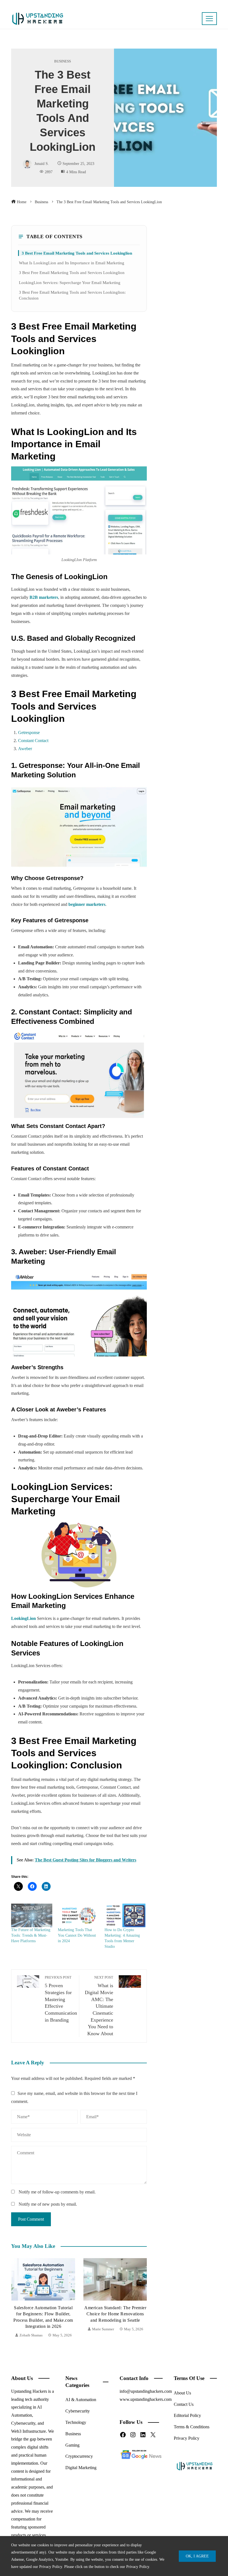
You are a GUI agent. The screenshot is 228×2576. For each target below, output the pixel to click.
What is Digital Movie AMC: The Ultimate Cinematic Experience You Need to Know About (99, 2006)
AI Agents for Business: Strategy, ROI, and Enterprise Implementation (115, 2314)
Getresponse (29, 732)
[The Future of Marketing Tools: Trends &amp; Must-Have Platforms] (32, 1915)
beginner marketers (87, 904)
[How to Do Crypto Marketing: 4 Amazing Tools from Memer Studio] (125, 1915)
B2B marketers (44, 597)
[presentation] (17, 2299)
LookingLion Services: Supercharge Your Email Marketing (70, 282)
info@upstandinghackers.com (146, 2391)
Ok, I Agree (197, 2556)
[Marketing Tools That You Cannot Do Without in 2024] (78, 1915)
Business (63, 61)
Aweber (25, 749)
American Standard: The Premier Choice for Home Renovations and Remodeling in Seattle (43, 2314)
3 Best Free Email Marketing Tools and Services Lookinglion (77, 253)
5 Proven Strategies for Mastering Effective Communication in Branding (61, 1999)
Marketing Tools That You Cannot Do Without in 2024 (77, 1935)
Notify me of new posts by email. (48, 2204)
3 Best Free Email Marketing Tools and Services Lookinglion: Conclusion (72, 295)
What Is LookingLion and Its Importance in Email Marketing (72, 263)
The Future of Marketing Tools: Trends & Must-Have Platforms (31, 1935)
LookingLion (23, 1618)
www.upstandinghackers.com (146, 2399)
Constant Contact (33, 741)
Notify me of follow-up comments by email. (57, 2192)
